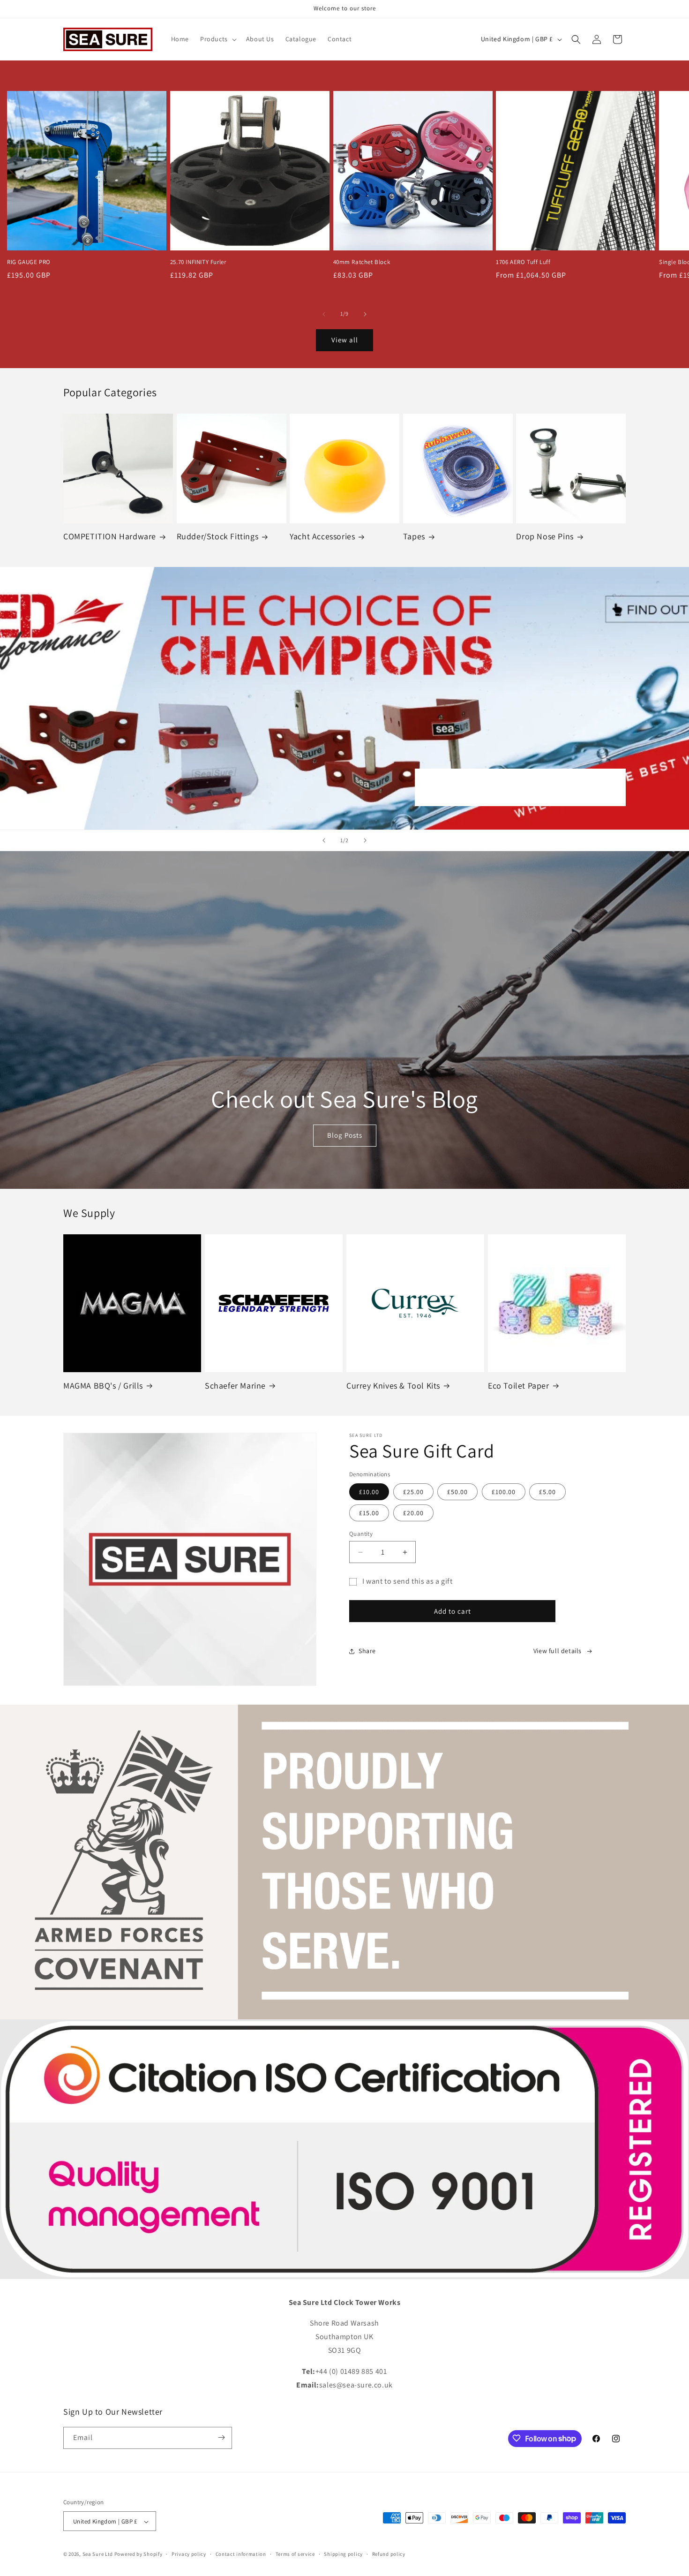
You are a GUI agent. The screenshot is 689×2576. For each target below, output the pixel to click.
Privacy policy (189, 2554)
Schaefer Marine (235, 1386)
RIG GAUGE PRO (29, 262)
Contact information (241, 2554)
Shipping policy (343, 2554)
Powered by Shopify (139, 2554)
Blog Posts (345, 1135)
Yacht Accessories (322, 536)
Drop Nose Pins (545, 536)
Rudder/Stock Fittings (218, 536)
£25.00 (413, 1492)
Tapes (414, 536)
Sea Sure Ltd (98, 2554)
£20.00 (413, 1513)
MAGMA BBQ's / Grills (103, 1386)
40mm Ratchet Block (362, 262)
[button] (217, 39)
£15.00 (369, 1513)
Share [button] (367, 1651)
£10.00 (369, 1492)
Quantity (361, 1534)
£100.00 (504, 1492)
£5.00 (547, 1492)
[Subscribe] (221, 2437)
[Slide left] (324, 314)
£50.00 (457, 1492)
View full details (558, 1651)
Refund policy (389, 2554)
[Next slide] (365, 840)
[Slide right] (365, 314)
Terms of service (295, 2554)
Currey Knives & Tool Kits (393, 1386)
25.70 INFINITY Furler (198, 262)
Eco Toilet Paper (519, 1386)
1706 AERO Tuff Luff (523, 262)
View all (345, 340)
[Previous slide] (324, 840)
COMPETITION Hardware (110, 536)
